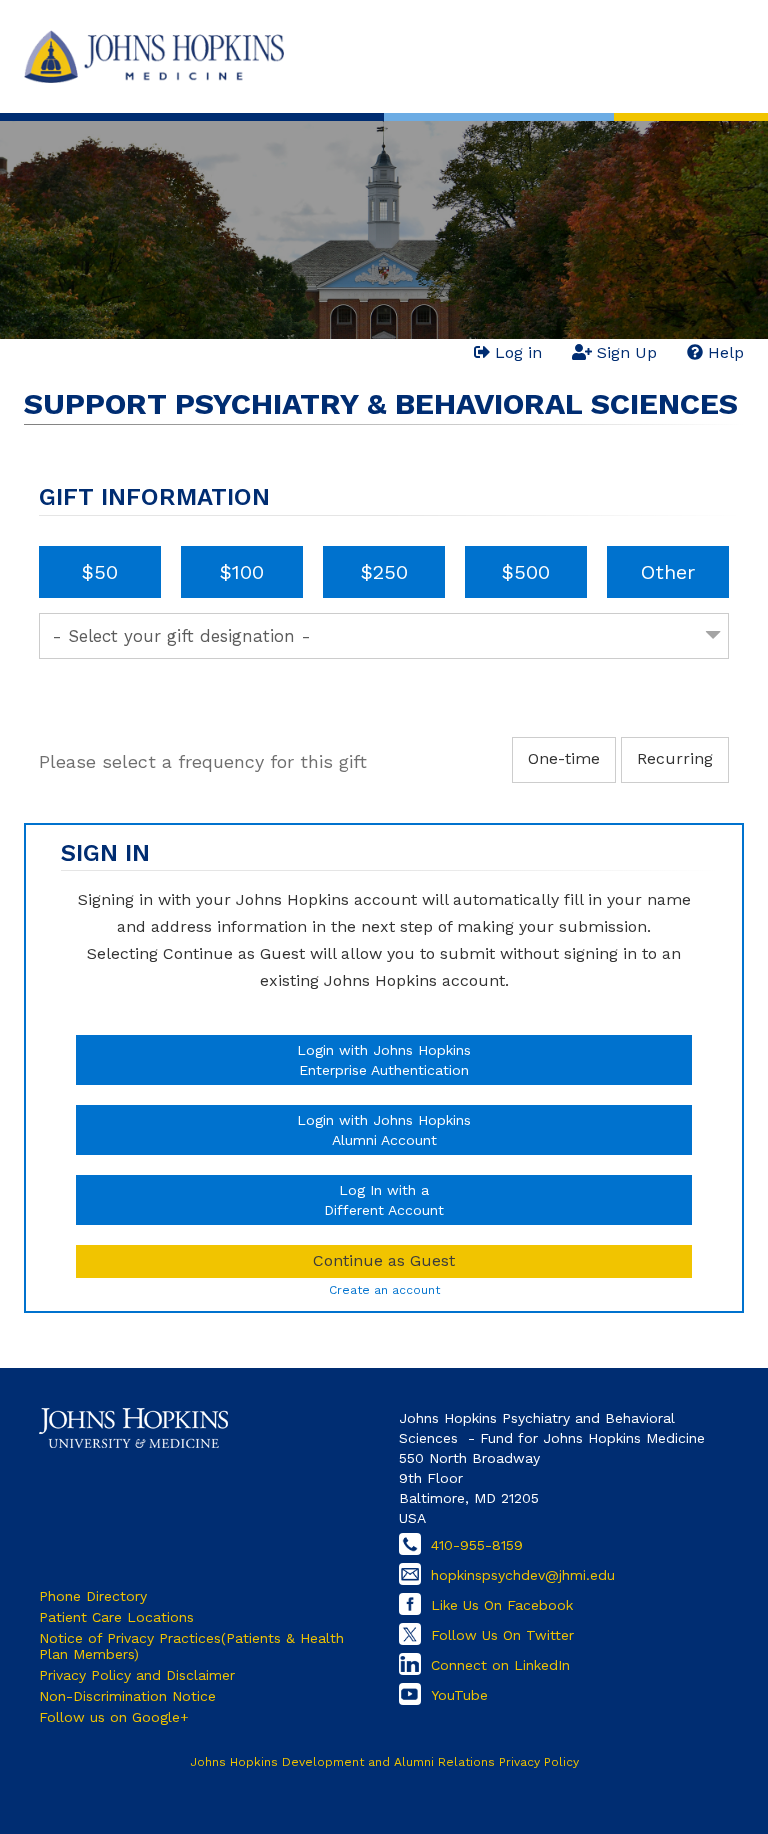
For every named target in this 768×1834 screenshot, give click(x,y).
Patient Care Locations (116, 1617)
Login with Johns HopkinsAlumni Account (384, 1130)
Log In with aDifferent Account (384, 1200)
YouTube (459, 1695)
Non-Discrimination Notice (127, 1696)
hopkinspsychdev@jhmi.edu (523, 1575)
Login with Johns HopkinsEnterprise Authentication (384, 1060)
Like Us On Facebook (502, 1605)
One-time (564, 758)
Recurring (675, 758)
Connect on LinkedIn (500, 1665)
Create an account (384, 1290)
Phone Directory (93, 1596)
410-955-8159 (477, 1545)
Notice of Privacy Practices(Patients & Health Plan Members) (191, 1646)
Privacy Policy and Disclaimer (137, 1675)
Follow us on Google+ (114, 1717)
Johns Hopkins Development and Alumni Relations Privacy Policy (384, 1762)
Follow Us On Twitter (502, 1635)
